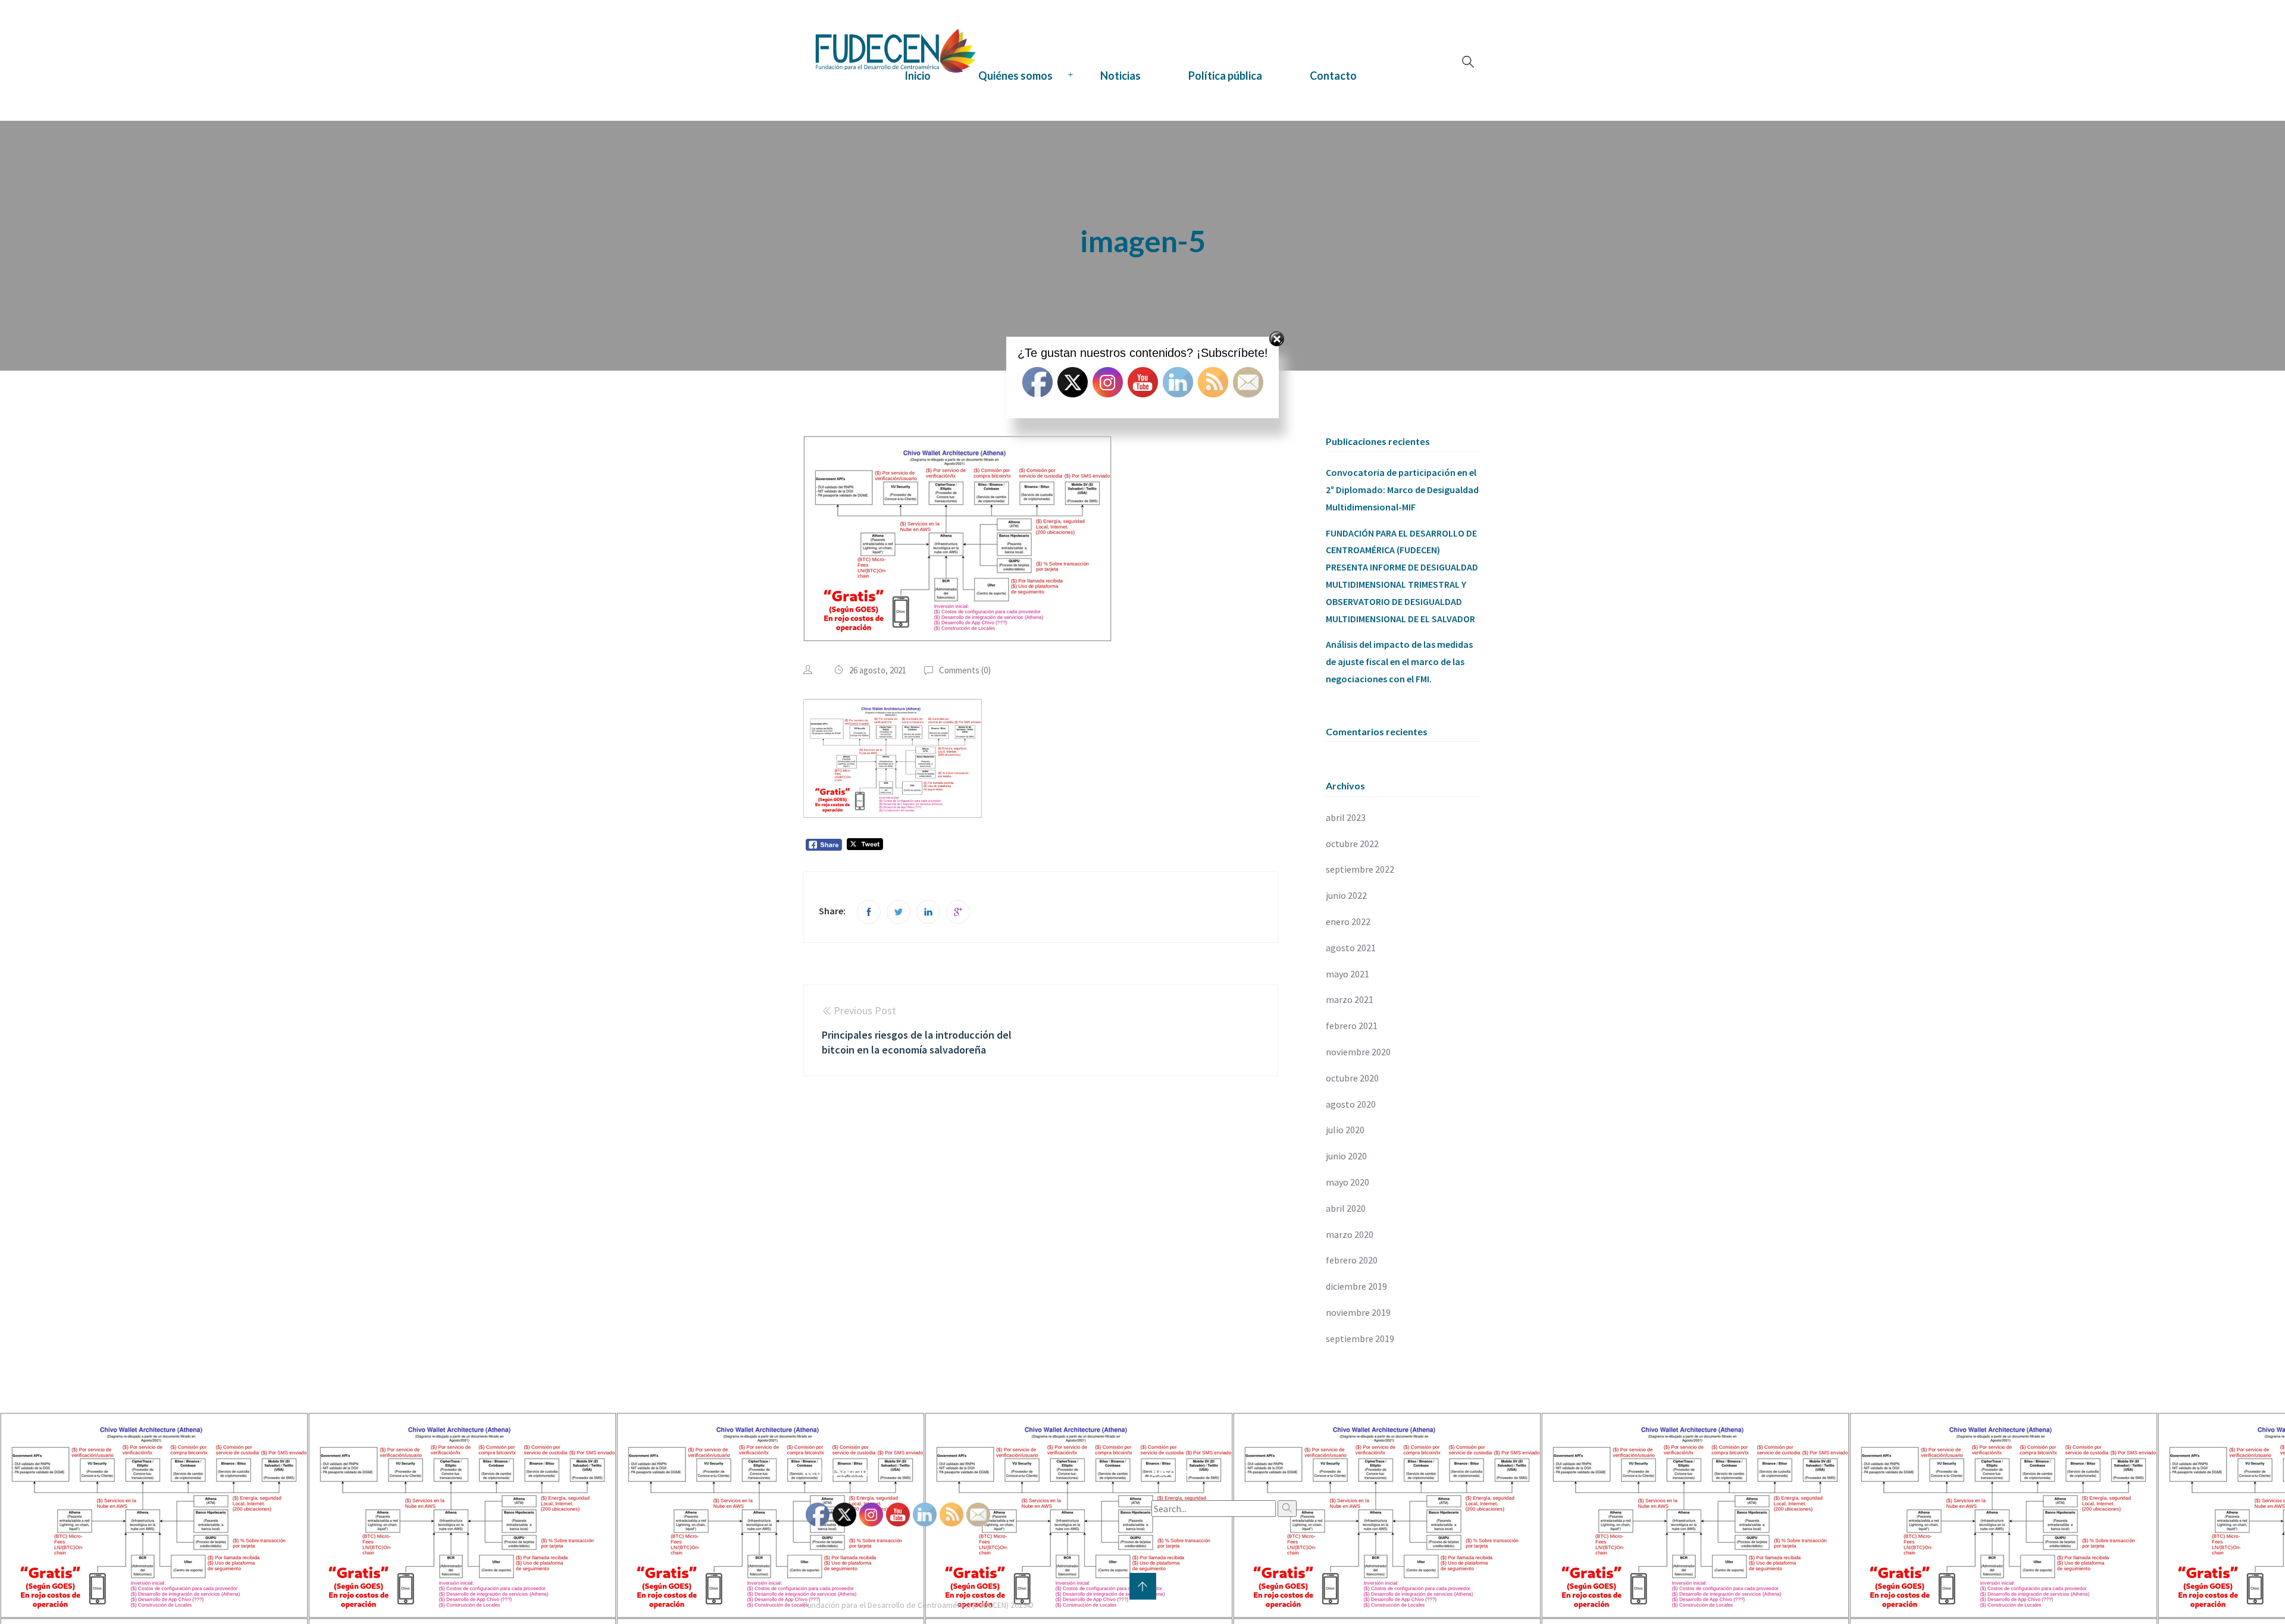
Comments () (965, 670)
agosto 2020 (1351, 1104)
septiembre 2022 (1360, 869)
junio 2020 (1346, 1156)
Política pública (1225, 76)
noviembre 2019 (1358, 1312)
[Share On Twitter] (899, 912)
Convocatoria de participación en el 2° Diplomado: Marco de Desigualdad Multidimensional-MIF (1402, 490)
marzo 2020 (1350, 1234)
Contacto (1333, 76)
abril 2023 (1346, 817)
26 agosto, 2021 (878, 670)
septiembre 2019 (1360, 1338)
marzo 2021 (1350, 999)
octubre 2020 (1352, 1078)
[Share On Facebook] (869, 912)
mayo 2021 (1347, 974)
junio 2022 (1346, 895)
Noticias (1120, 76)
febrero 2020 (1352, 1260)
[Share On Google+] (958, 912)
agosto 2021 (1351, 948)
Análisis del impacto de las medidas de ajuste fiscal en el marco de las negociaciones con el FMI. (1399, 661)
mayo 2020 (1347, 1182)
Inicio (918, 76)
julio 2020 (1345, 1130)
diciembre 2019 (1356, 1286)
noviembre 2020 (1358, 1052)
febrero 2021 (1352, 1026)
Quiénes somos (1015, 76)
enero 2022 (1348, 921)
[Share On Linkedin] (928, 912)
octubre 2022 (1352, 844)
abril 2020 (1346, 1208)
